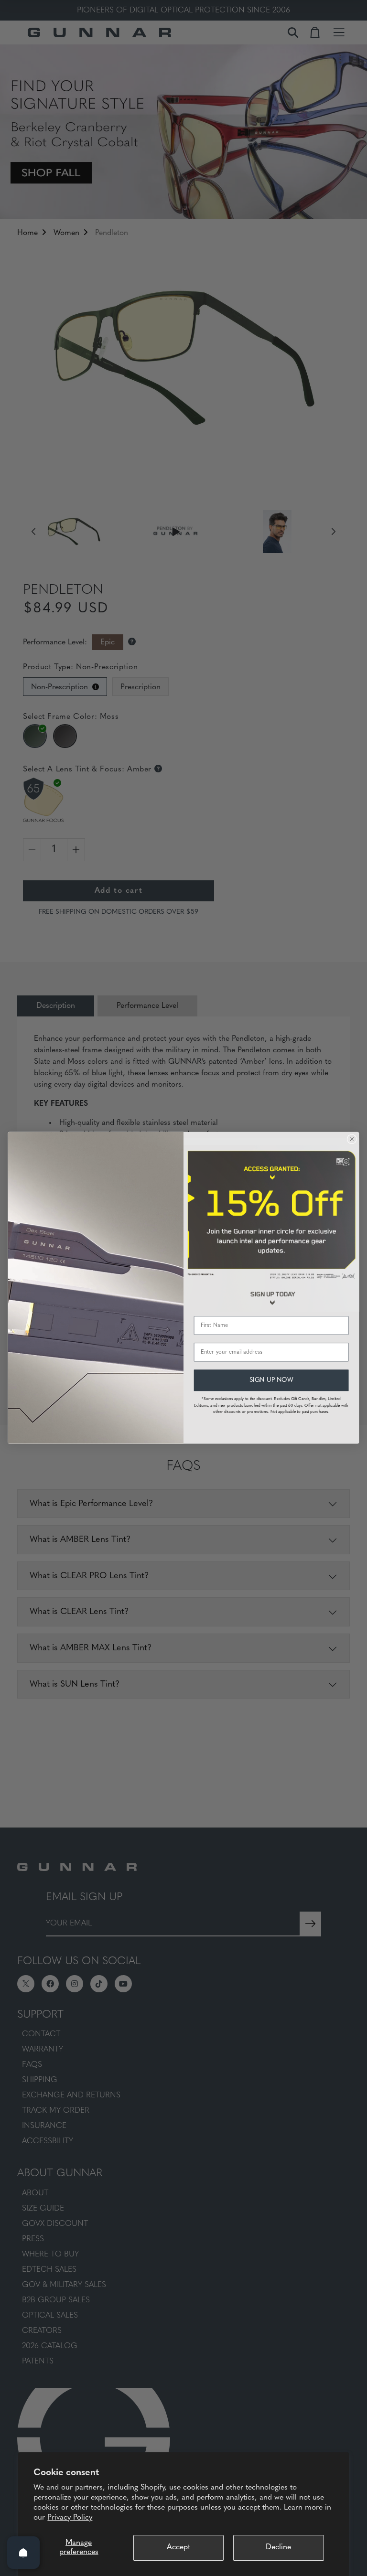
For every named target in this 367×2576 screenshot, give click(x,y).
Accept (178, 2547)
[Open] (23, 2553)
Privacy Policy (70, 2518)
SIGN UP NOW (271, 1380)
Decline (278, 2547)
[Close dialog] (352, 1139)
